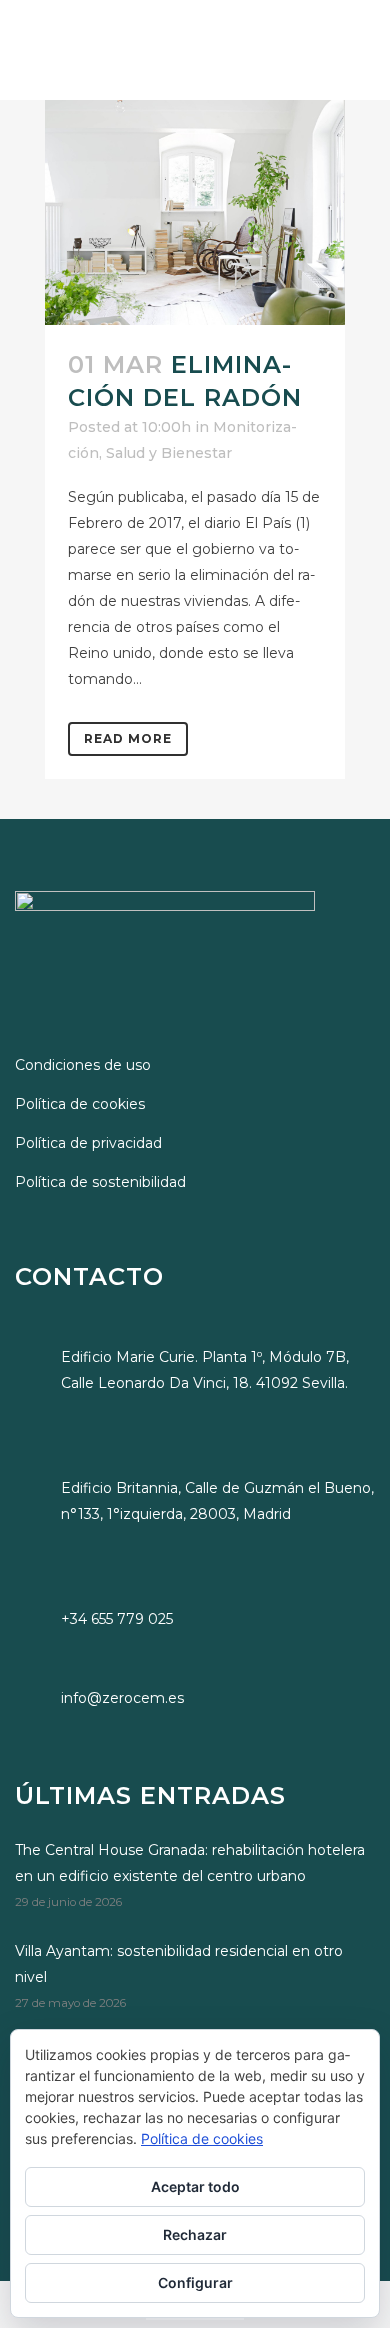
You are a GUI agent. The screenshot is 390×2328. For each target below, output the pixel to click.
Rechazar (195, 2234)
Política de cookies (80, 1104)
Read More (128, 738)
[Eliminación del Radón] (195, 212)
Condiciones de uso (83, 1065)
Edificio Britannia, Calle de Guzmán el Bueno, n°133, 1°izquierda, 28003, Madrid (217, 1501)
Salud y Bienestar (169, 453)
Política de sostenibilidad (100, 1182)
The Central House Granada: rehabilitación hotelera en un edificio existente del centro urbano (190, 1863)
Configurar (195, 2282)
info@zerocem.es (122, 1698)
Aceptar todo (195, 2186)
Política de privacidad (88, 1143)
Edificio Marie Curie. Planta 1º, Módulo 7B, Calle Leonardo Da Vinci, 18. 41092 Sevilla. (205, 1370)
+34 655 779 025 (117, 1619)
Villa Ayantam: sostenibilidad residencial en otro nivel (179, 1964)
